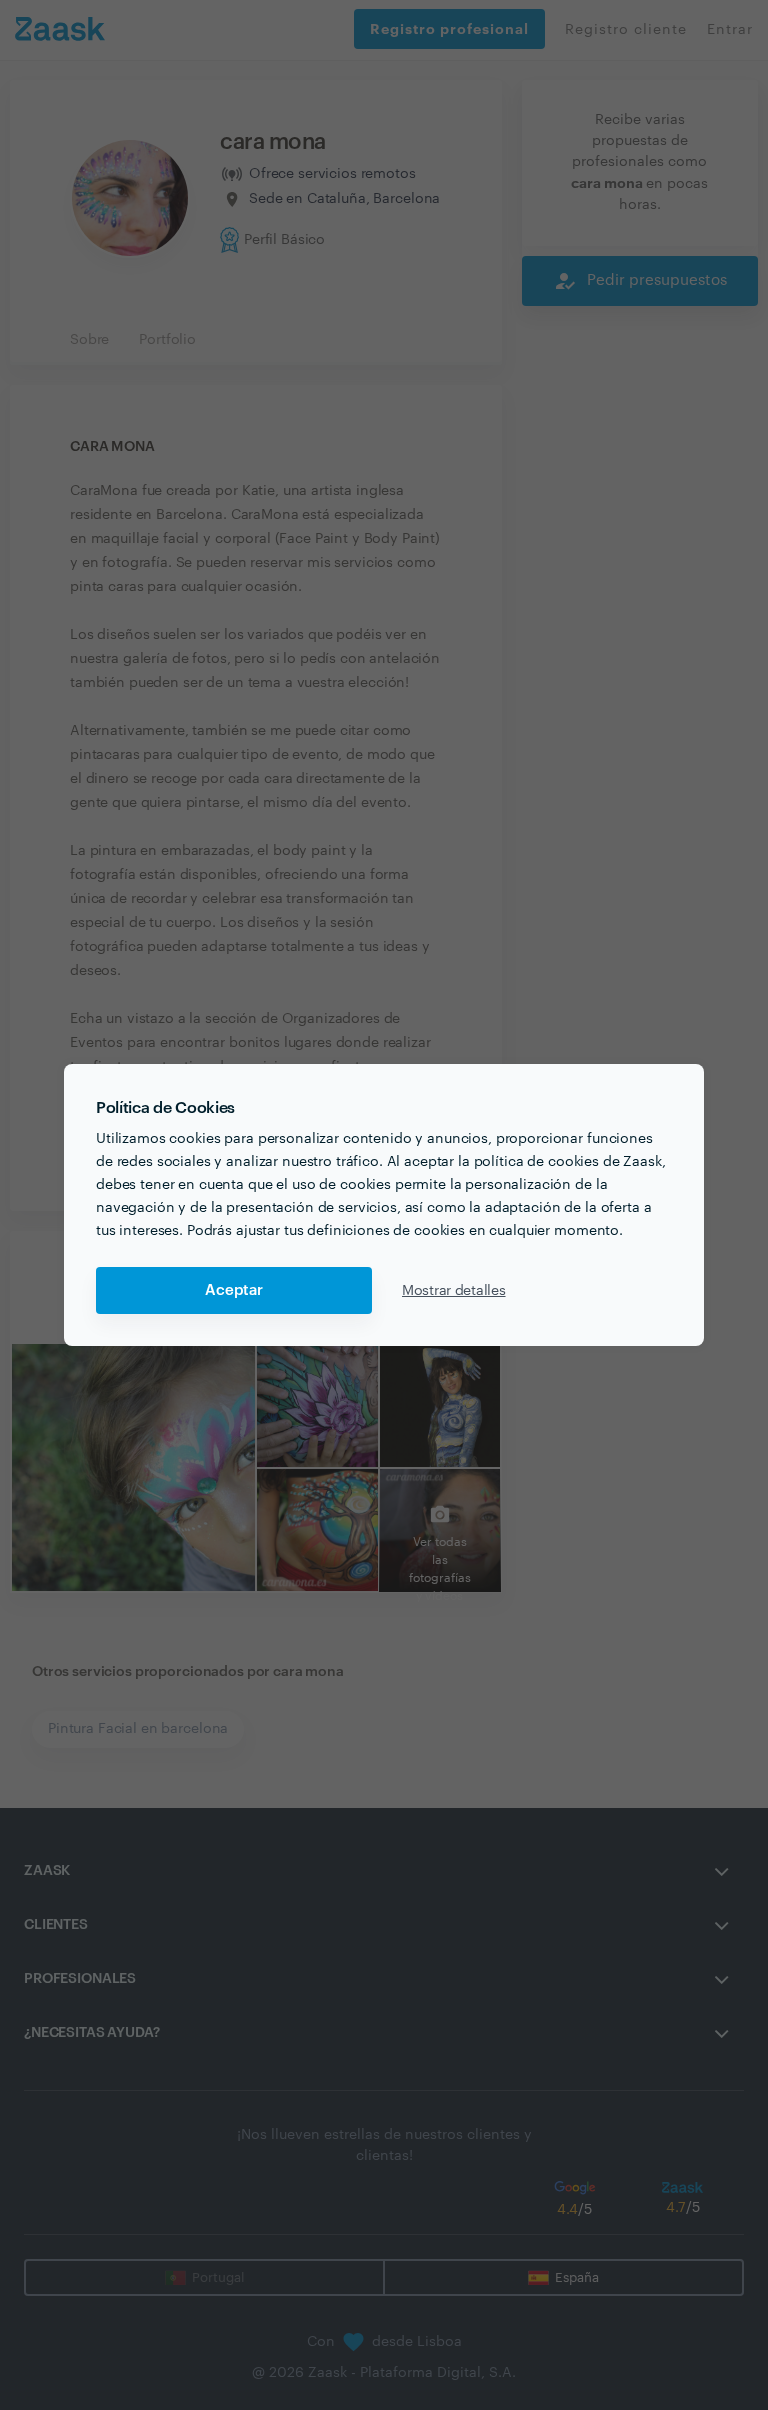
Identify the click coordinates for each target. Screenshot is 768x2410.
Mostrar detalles (454, 1291)
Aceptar (234, 1290)
